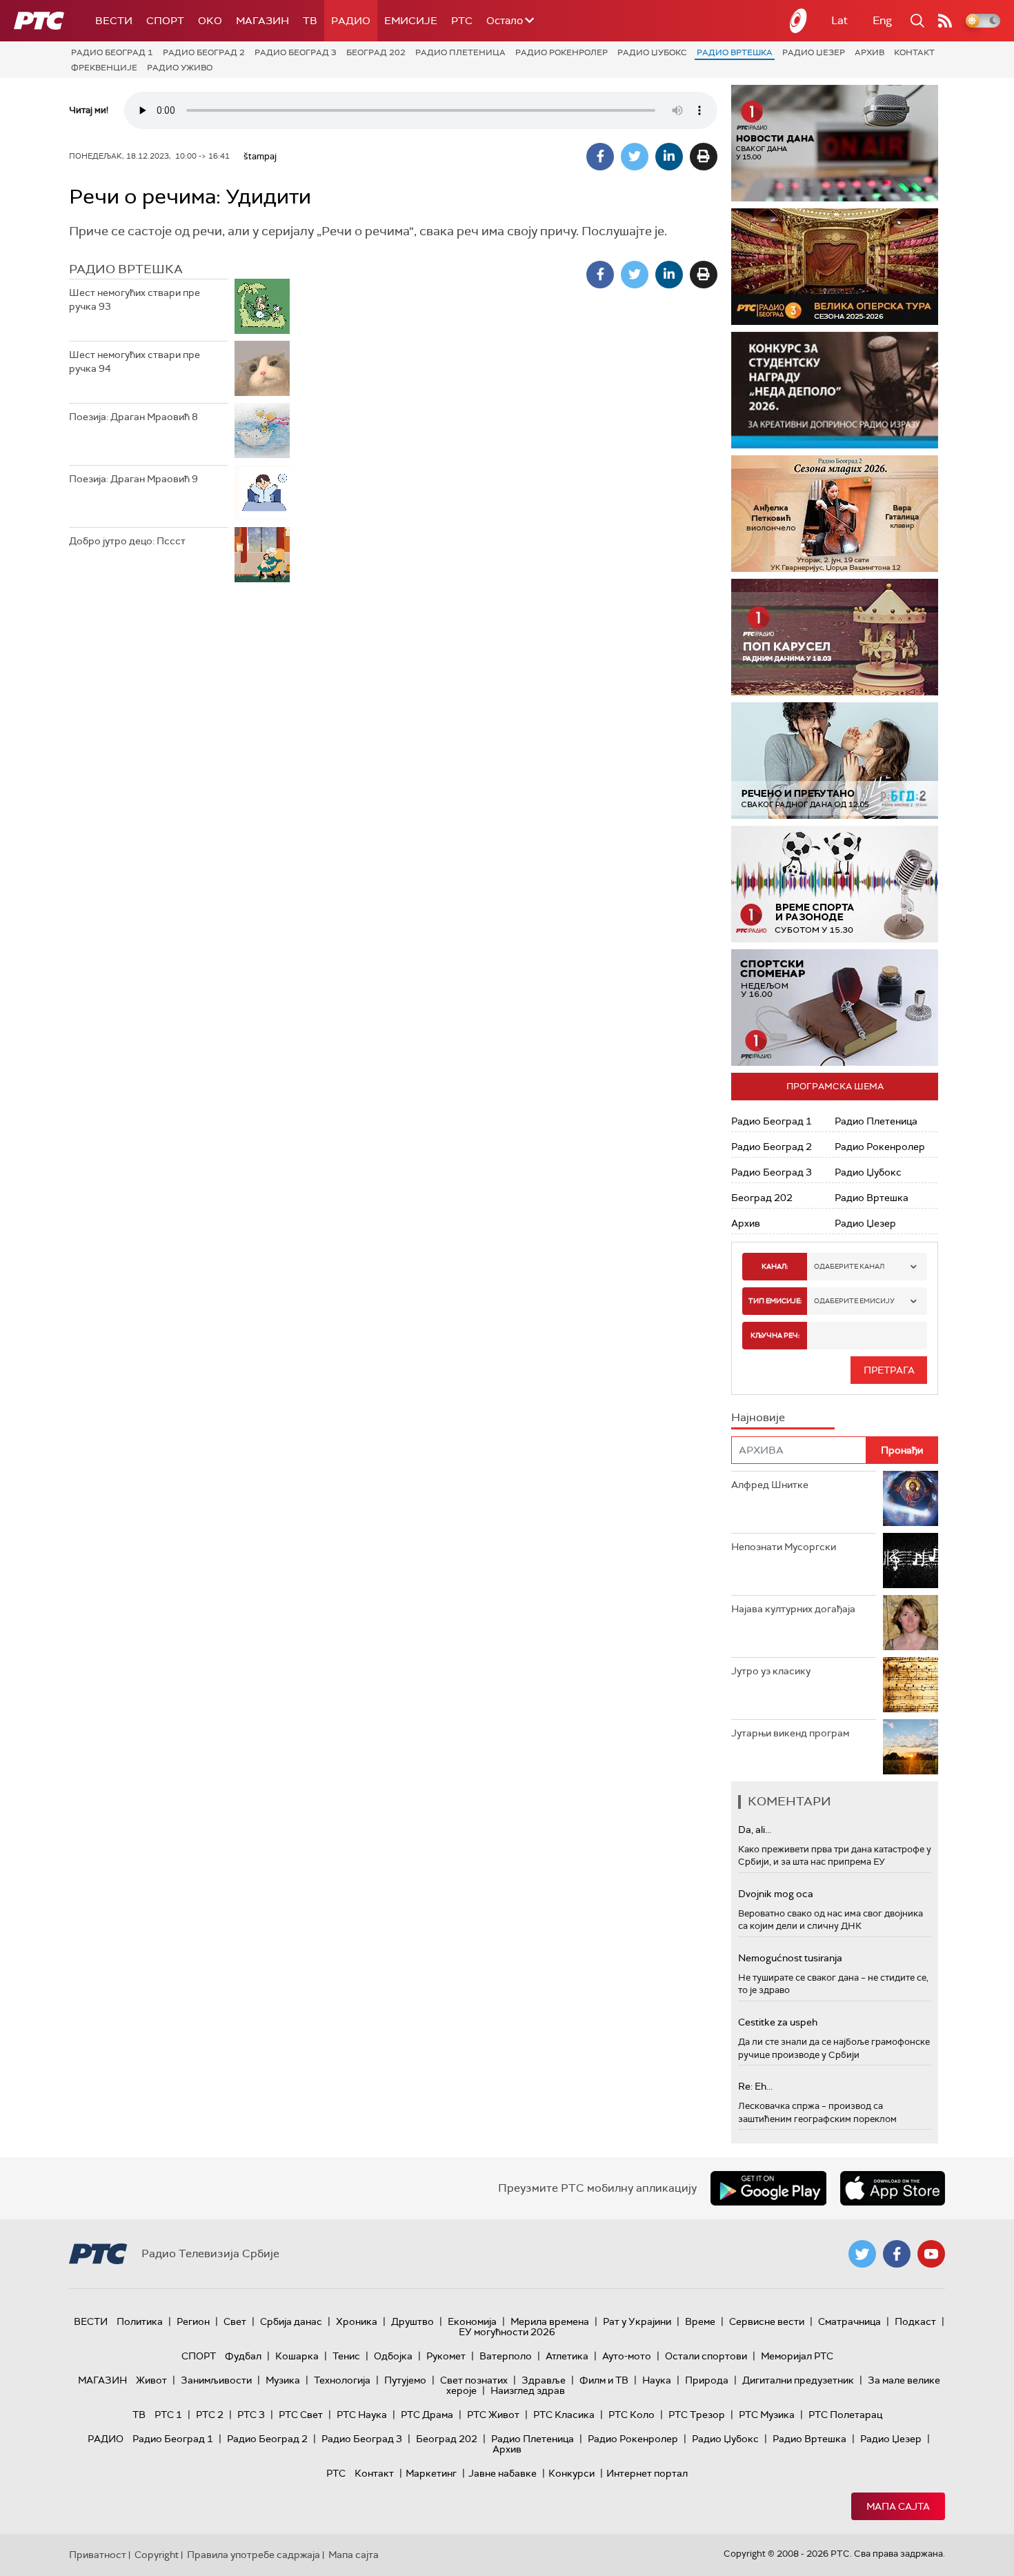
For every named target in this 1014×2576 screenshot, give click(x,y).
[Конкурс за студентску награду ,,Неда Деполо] (835, 390)
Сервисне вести (767, 2321)
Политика (140, 2321)
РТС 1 (168, 2415)
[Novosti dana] (835, 143)
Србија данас (291, 2321)
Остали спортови (706, 2356)
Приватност (98, 2555)
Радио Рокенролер (561, 52)
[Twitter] (635, 157)
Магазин (262, 21)
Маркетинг (431, 2473)
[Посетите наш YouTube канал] (931, 2254)
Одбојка (393, 2356)
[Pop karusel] (835, 637)
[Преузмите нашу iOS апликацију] (893, 2188)
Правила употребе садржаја (254, 2555)
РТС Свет (301, 2415)
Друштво (412, 2321)
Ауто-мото (627, 2356)
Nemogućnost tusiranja (790, 1958)
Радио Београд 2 (204, 52)
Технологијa (342, 2380)
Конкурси (571, 2473)
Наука (657, 2380)
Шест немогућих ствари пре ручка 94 (135, 361)
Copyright (157, 2555)
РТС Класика (564, 2415)
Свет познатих (474, 2380)
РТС (462, 21)
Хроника (357, 2321)
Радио (351, 21)
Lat (839, 20)
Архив (869, 52)
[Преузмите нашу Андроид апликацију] (768, 2188)
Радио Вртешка (735, 52)
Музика (283, 2380)
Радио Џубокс (652, 52)
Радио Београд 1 (112, 52)
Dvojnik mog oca (776, 1894)
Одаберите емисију (854, 1301)
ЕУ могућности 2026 (507, 2332)
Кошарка (297, 2356)
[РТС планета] (799, 21)
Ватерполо (506, 2356)
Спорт (165, 21)
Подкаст (915, 2321)
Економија (472, 2321)
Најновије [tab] (758, 1417)
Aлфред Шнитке (770, 1485)
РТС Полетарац (845, 2415)
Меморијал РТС (797, 2356)
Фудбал (243, 2356)
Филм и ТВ (604, 2380)
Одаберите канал (849, 1266)
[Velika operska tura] (835, 267)
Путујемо (405, 2380)
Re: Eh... (755, 2086)
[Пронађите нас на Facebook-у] (897, 2254)
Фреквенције (104, 68)
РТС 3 (251, 2415)
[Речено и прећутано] (835, 761)
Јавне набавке (503, 2473)
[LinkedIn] (669, 157)
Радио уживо (180, 68)
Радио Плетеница (460, 52)
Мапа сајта (898, 2506)
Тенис (346, 2356)
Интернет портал (647, 2473)
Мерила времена (550, 2321)
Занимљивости (216, 2380)
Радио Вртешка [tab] (126, 269)
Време (700, 2321)
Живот (151, 2380)
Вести (114, 21)
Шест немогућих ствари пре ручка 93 (135, 299)
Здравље (544, 2380)
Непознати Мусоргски (784, 1547)
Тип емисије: (775, 1301)
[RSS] (945, 21)
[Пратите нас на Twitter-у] (862, 2254)
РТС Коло (632, 2415)
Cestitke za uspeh (778, 2022)
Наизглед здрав (528, 2390)
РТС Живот (493, 2415)
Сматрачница (849, 2321)
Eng (882, 20)
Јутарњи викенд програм (790, 1733)
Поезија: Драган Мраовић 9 (133, 479)
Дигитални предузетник (798, 2380)
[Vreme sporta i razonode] (835, 884)
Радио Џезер (814, 52)
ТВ (310, 21)
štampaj (260, 156)
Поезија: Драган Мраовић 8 (133, 417)
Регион (193, 2321)
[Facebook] (600, 157)
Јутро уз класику (771, 1671)
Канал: (775, 1266)
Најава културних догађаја (793, 1609)
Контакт (914, 52)
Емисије (411, 21)
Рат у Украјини (637, 2321)
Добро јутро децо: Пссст (127, 541)
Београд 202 (376, 52)
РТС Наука (362, 2415)
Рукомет (446, 2356)
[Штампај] (704, 157)
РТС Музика (767, 2415)
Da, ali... (755, 1830)
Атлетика (567, 2356)
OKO (210, 21)
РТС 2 (210, 2415)
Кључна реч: (775, 1335)
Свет (235, 2321)
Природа (707, 2380)
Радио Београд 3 (296, 52)
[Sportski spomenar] (835, 1008)
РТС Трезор (697, 2415)
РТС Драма (427, 2415)
